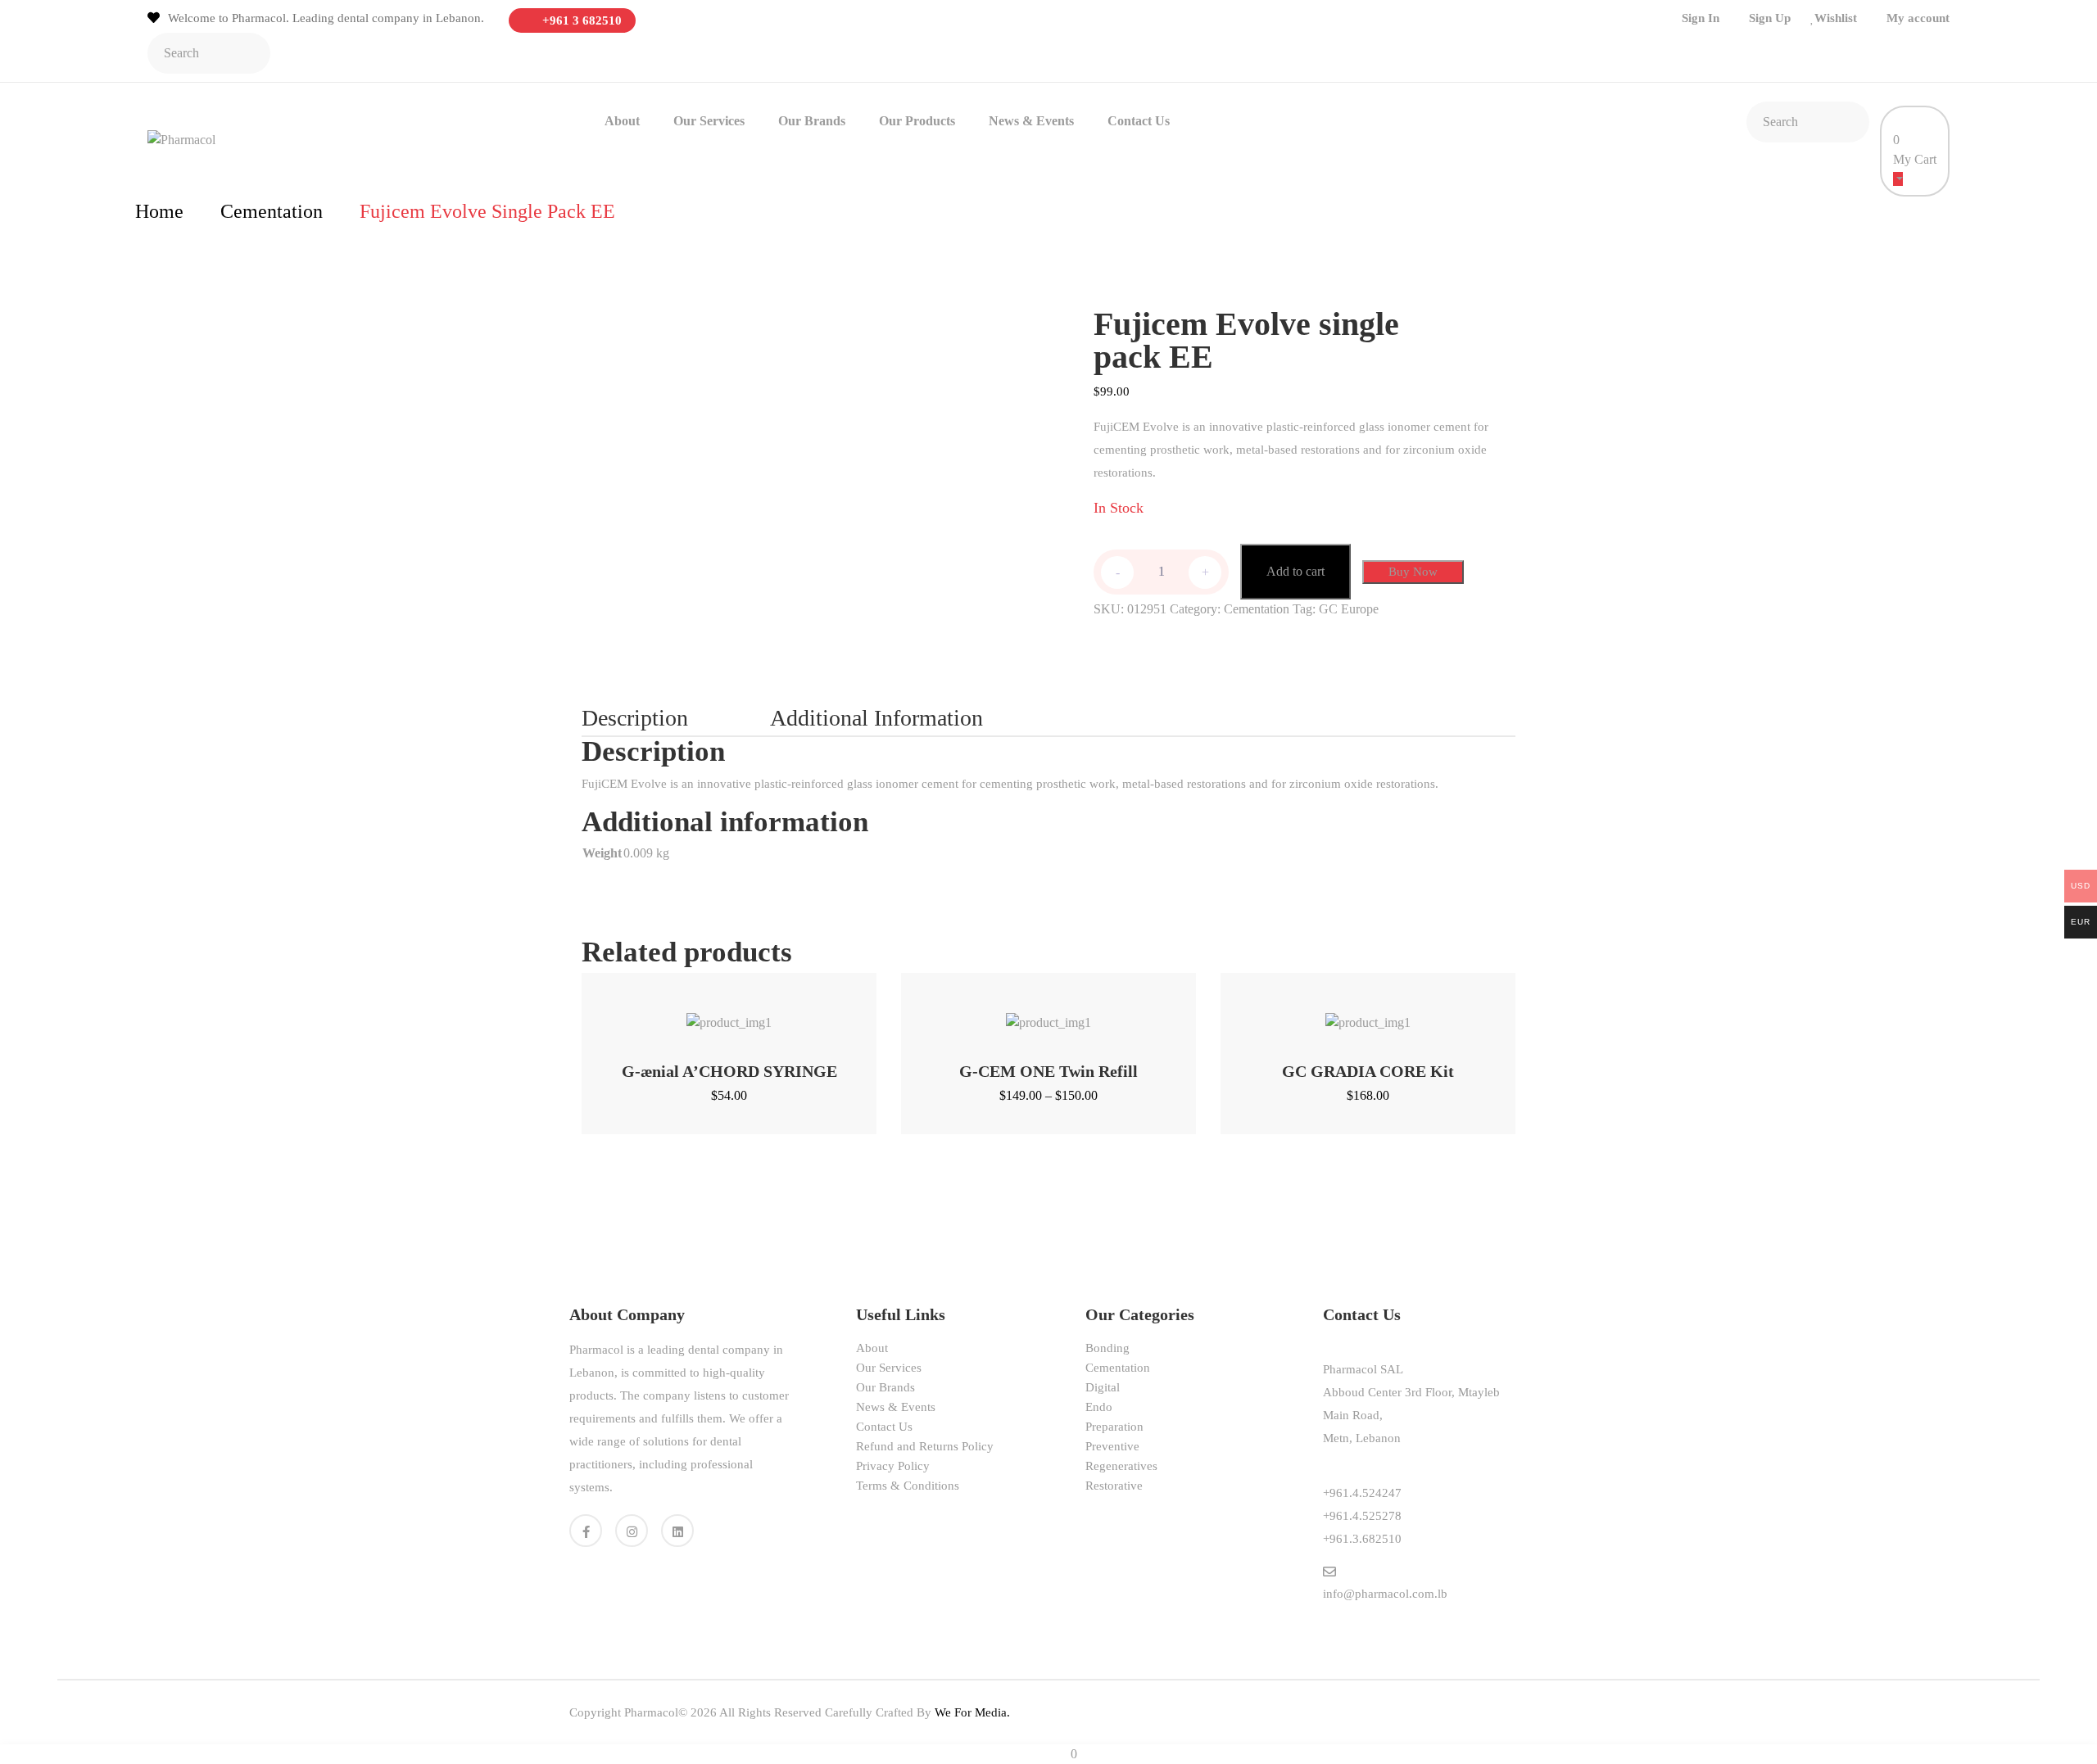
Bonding (1107, 1348)
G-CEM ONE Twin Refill (1048, 1071)
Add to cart (1295, 571)
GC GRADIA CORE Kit (1368, 1071)
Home (159, 211)
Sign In (1701, 18)
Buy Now (1413, 572)
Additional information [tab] (876, 718)
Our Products (917, 121)
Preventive (1112, 1446)
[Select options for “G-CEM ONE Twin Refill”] (1028, 1014)
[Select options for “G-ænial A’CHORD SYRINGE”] (708, 1014)
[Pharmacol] (181, 139)
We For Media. (972, 1712)
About (622, 121)
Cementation (272, 211)
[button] (1347, 1014)
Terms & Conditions (908, 1486)
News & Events (1031, 121)
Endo (1099, 1407)
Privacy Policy (893, 1466)
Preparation (1114, 1427)
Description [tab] (635, 718)
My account (1918, 18)
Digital (1103, 1387)
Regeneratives (1121, 1466)
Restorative (1114, 1486)
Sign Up (1770, 18)
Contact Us (1139, 121)
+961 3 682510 (580, 20)
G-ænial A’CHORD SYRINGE (729, 1071)
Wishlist (1836, 18)
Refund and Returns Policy (925, 1446)
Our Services (709, 121)
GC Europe (1349, 609)
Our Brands (812, 121)
